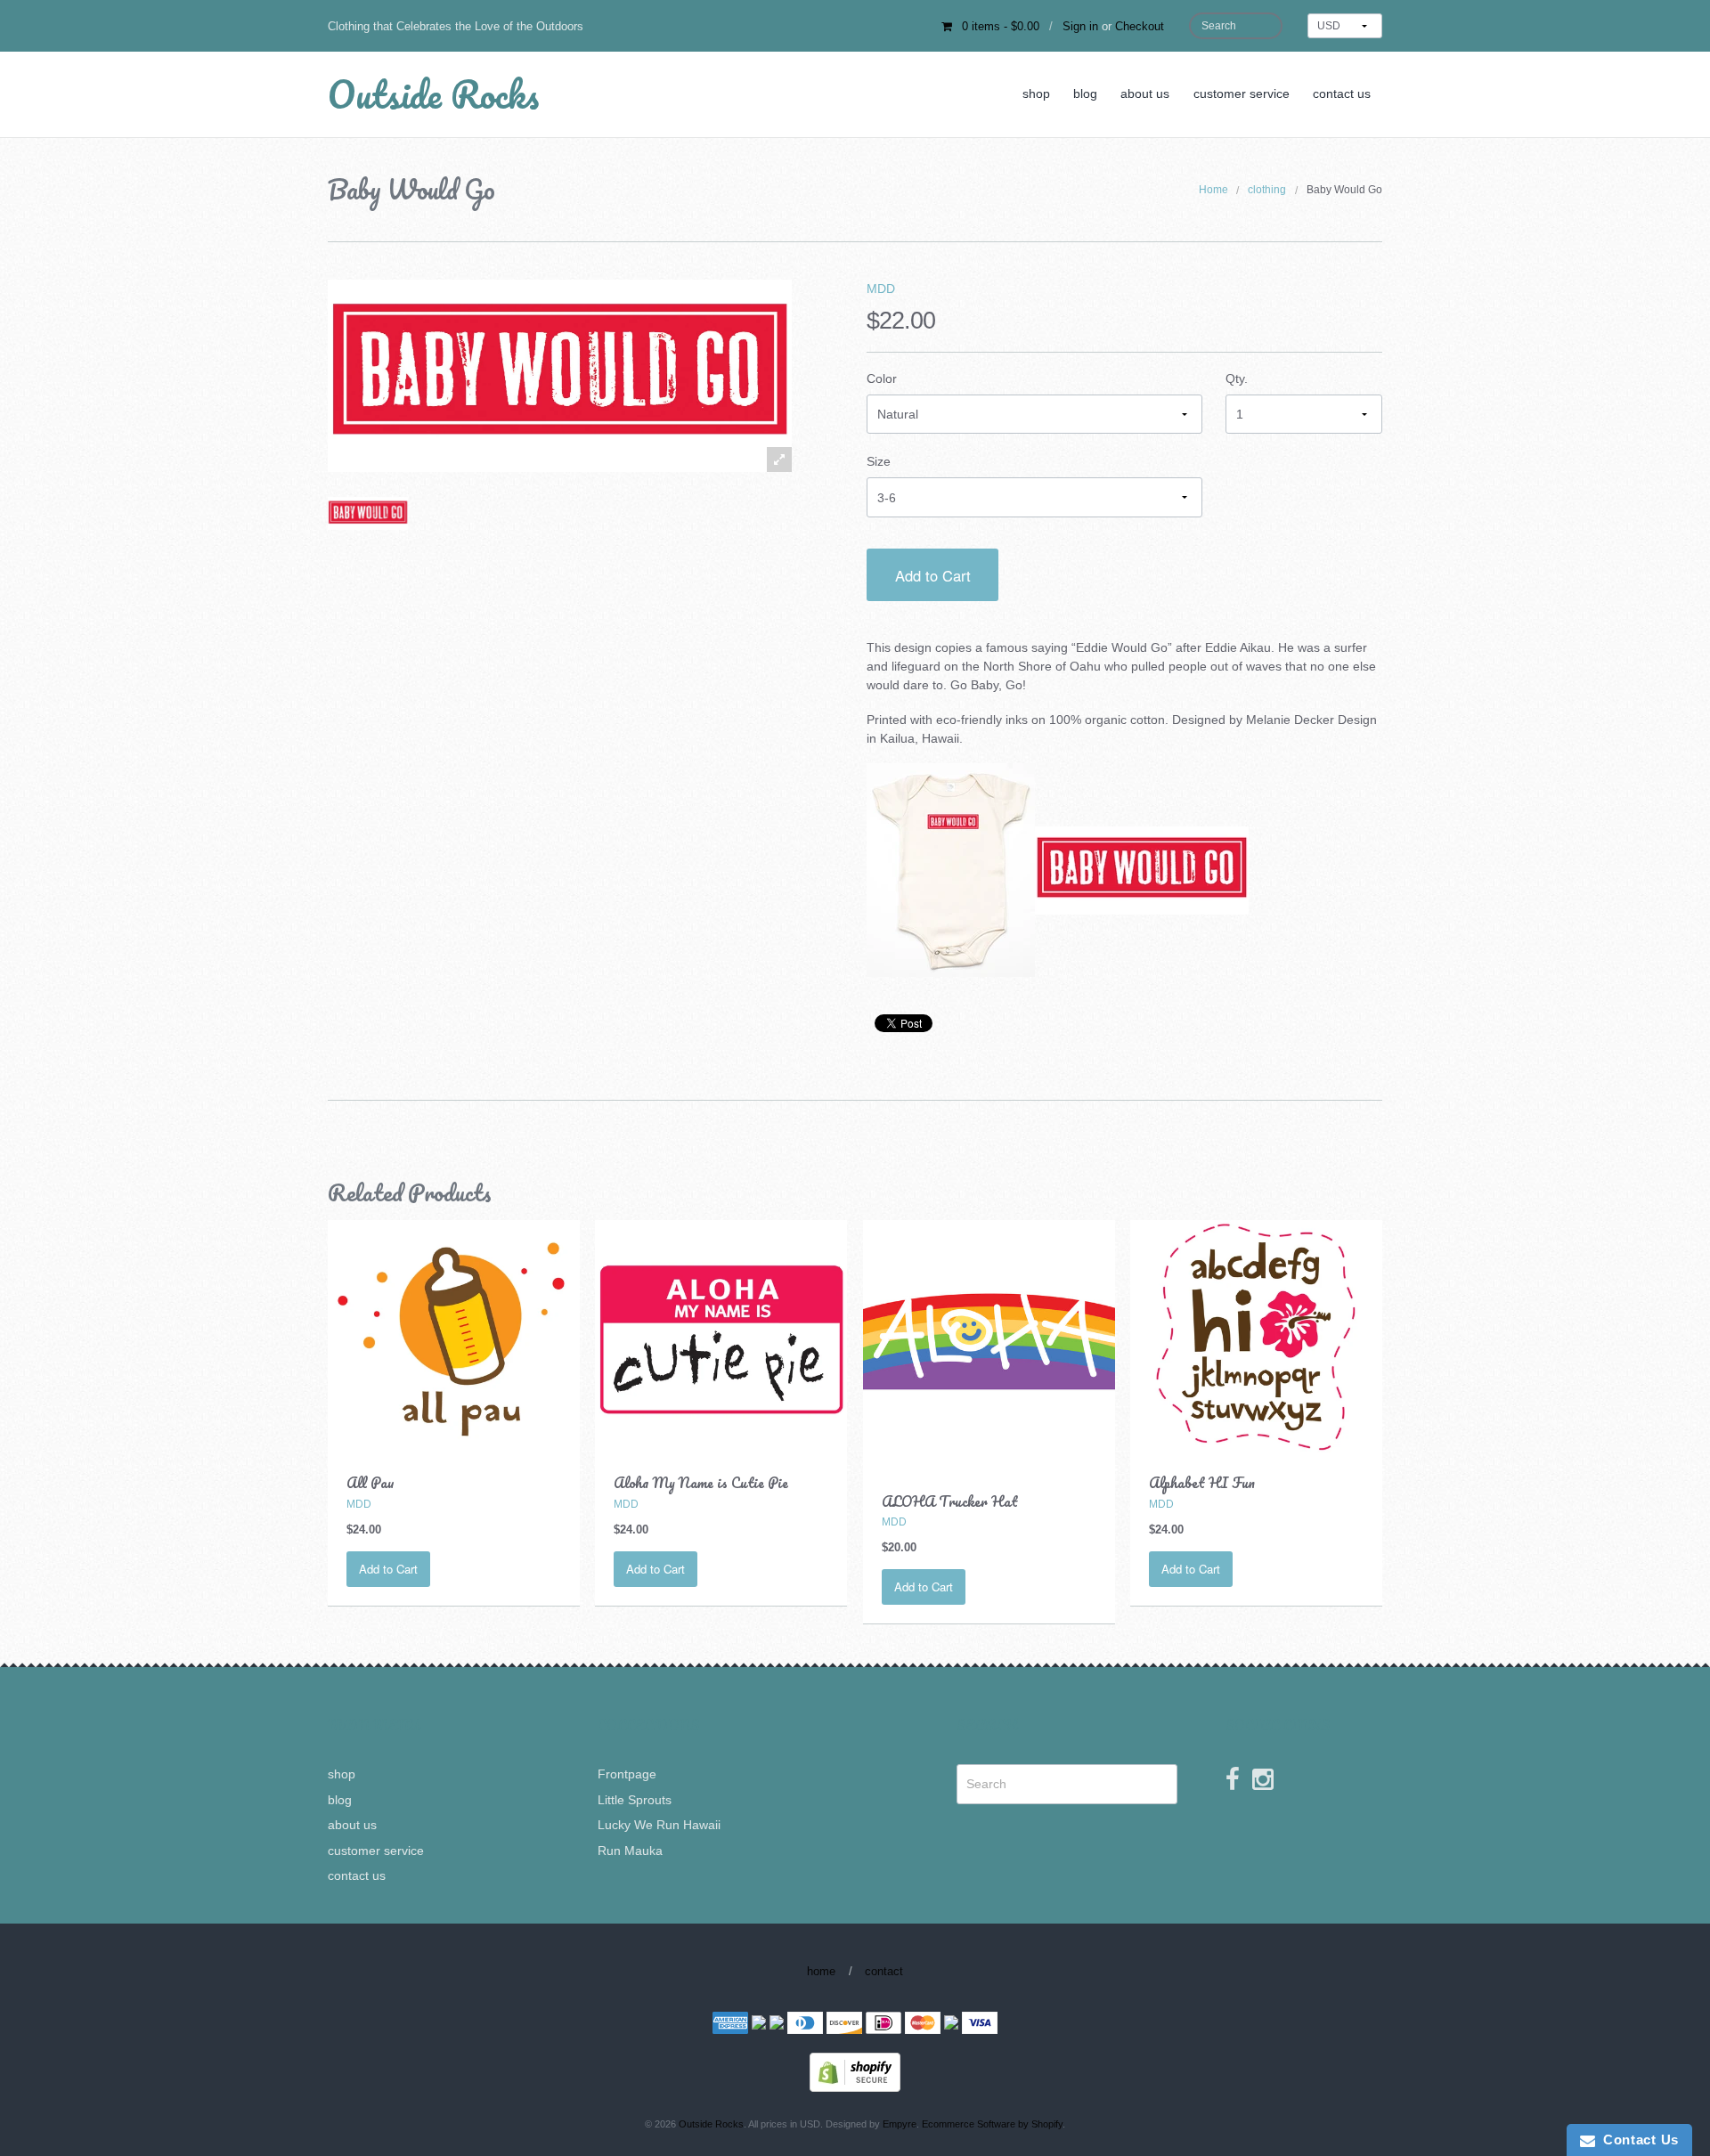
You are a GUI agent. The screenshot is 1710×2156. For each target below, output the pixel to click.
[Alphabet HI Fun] (1256, 1336)
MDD (881, 289)
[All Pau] (454, 1336)
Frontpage (627, 1774)
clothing (1267, 190)
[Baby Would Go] (368, 513)
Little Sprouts (635, 1800)
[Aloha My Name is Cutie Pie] (721, 1336)
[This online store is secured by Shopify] (855, 2071)
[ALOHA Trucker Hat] (989, 1345)
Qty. (1237, 378)
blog (1085, 94)
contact (884, 1971)
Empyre (900, 2124)
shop (1036, 94)
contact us (1342, 94)
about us (1145, 94)
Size (879, 461)
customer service (1242, 94)
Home (1213, 190)
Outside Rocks (433, 94)
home (821, 1971)
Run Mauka (630, 1851)
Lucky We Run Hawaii (659, 1825)
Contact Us (1637, 2140)
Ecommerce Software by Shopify (992, 2124)
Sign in (1080, 26)
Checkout (1140, 26)
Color (882, 378)
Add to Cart (933, 575)
